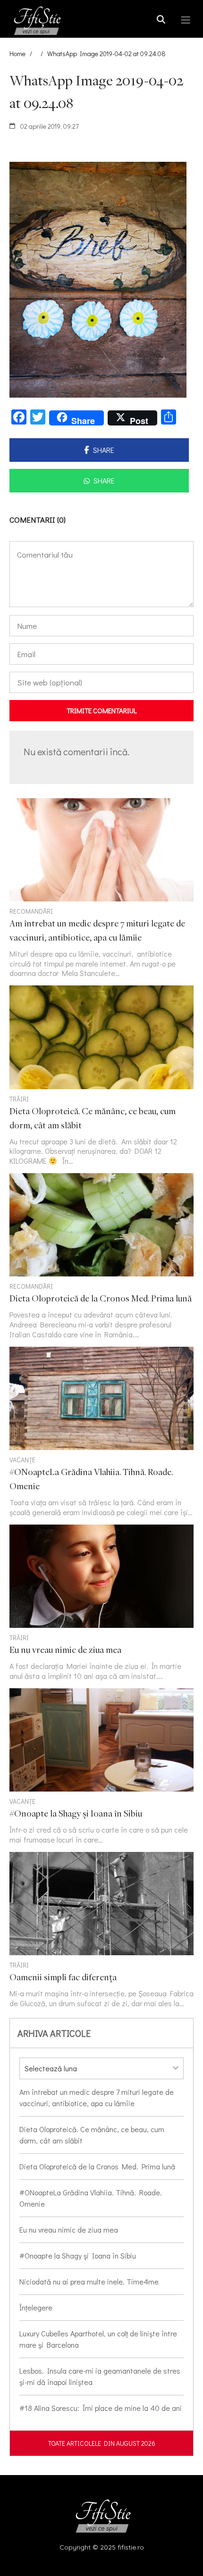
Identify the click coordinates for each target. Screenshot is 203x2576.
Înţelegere (36, 2307)
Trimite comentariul (102, 710)
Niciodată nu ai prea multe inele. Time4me (89, 2281)
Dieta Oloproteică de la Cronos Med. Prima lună (97, 2166)
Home (17, 54)
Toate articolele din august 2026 (102, 2443)
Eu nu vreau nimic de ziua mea (69, 2230)
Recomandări (31, 911)
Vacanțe (22, 1460)
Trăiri (19, 1099)
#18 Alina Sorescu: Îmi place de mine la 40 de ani (101, 2408)
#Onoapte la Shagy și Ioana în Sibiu (78, 2255)
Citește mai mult (101, 888)
